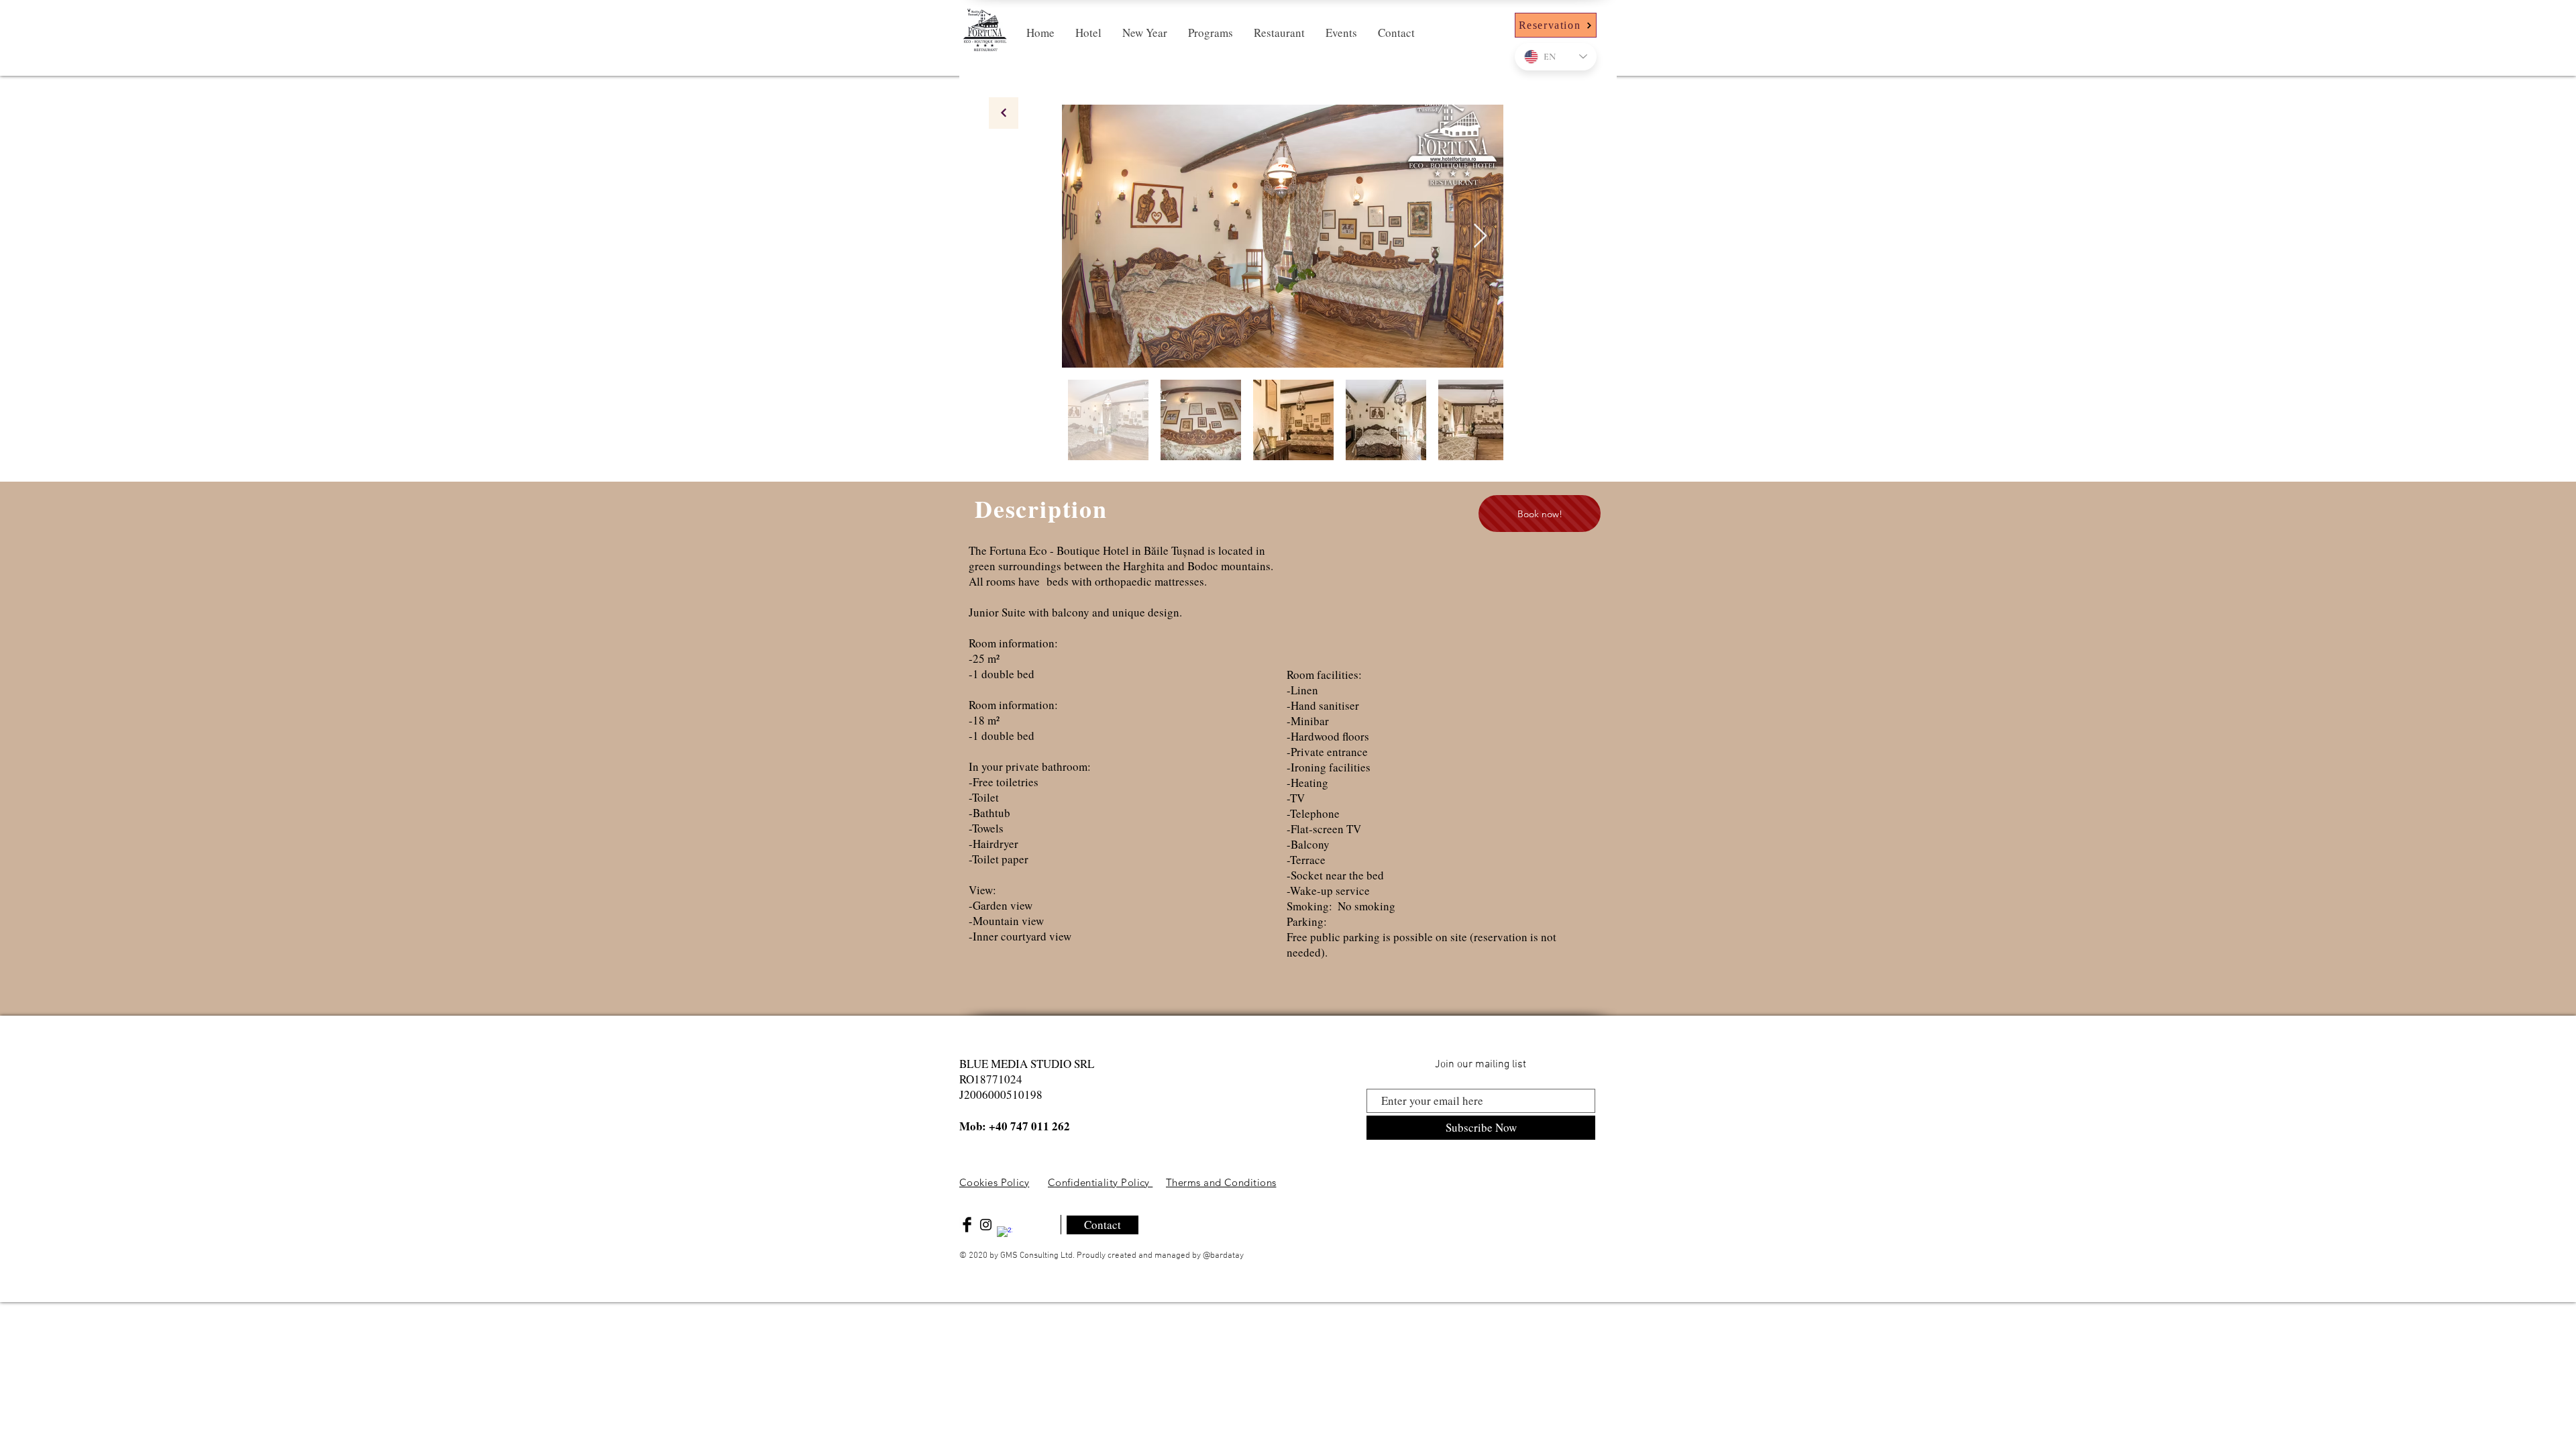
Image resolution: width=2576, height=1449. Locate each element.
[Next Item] (1480, 236)
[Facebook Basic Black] (967, 1225)
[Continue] (1004, 113)
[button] (1088, 33)
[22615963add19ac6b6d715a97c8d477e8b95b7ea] (1005, 1234)
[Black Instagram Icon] (986, 1225)
